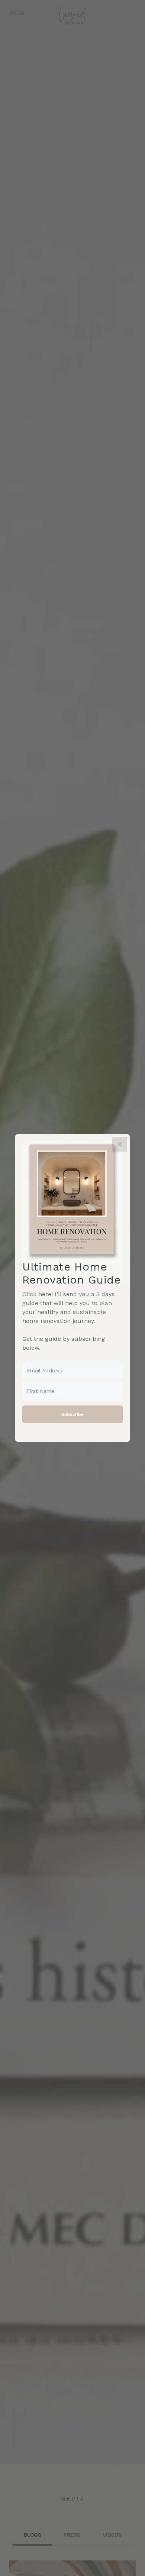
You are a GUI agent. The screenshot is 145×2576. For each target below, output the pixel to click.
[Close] (120, 1144)
